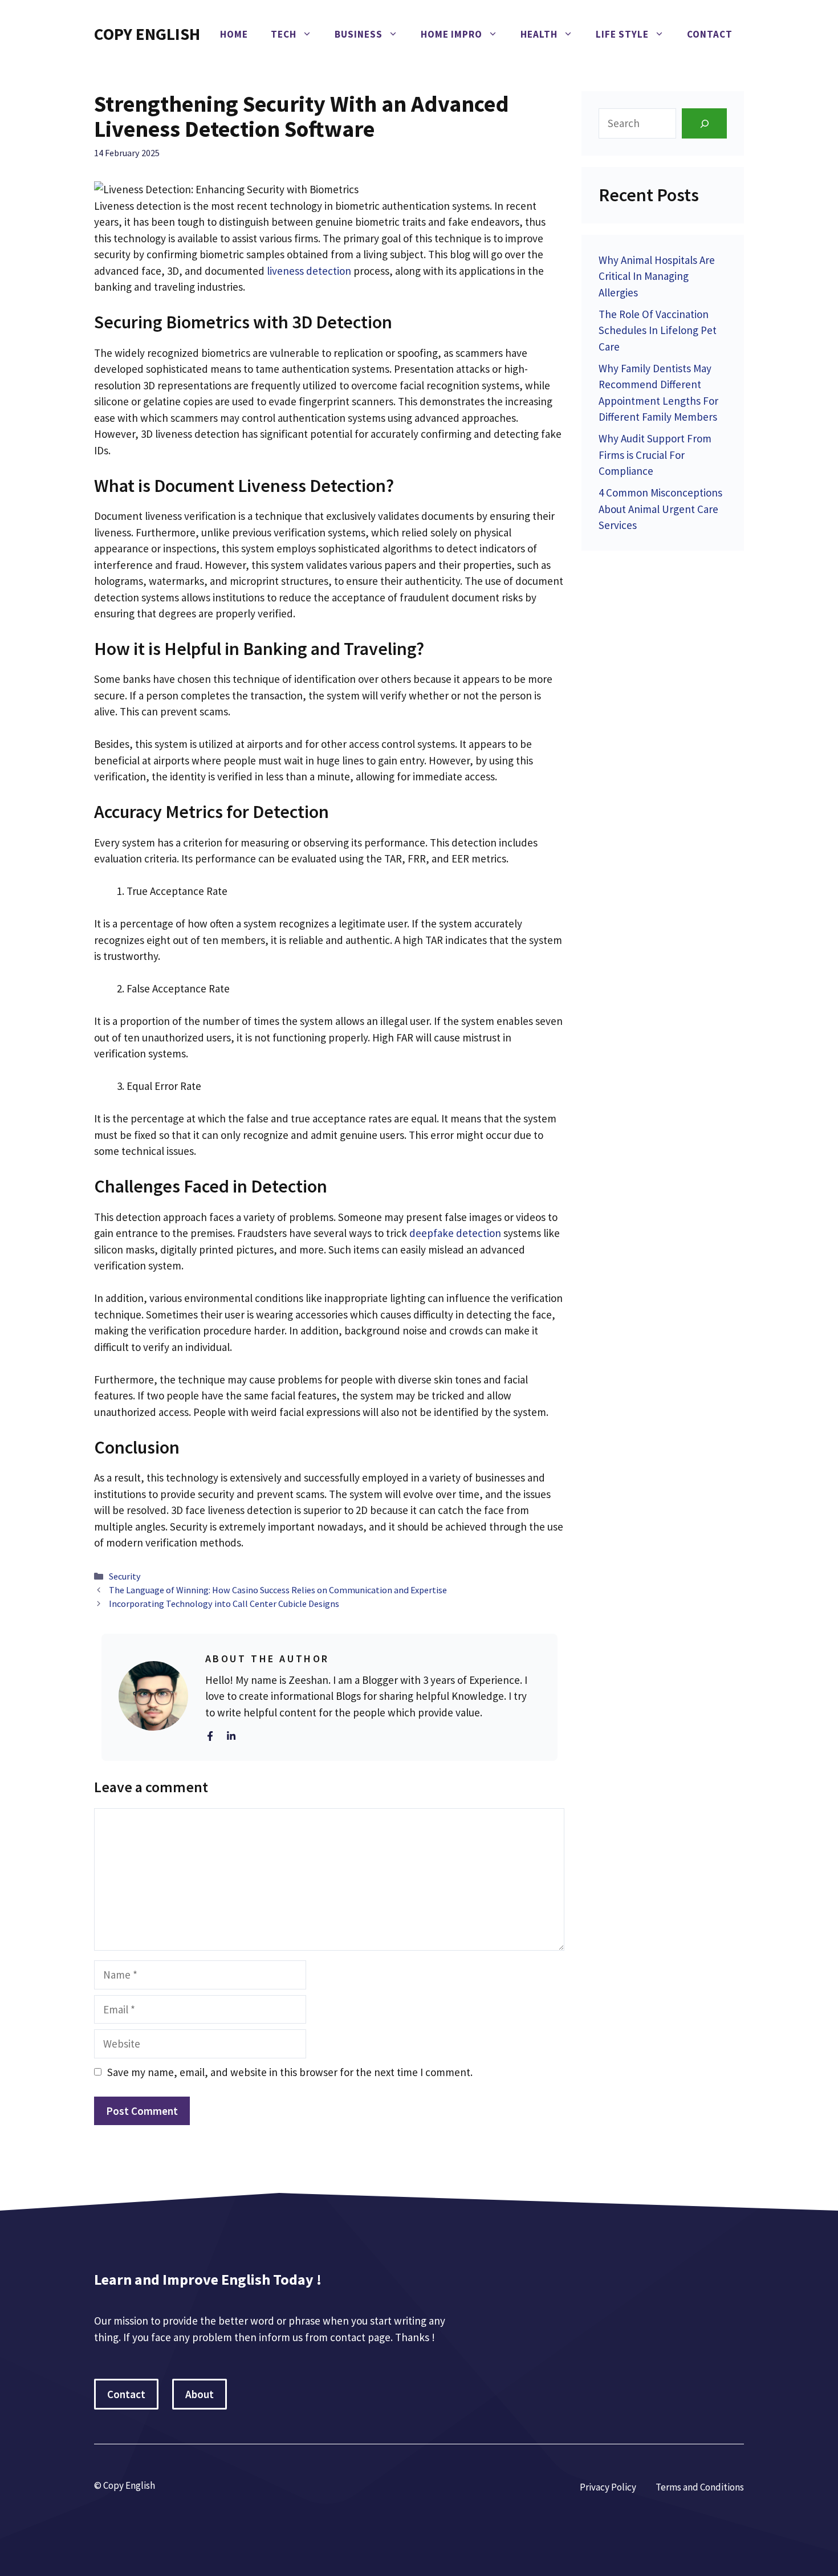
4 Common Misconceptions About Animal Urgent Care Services (660, 509)
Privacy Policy (608, 2487)
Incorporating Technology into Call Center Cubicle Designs (224, 1604)
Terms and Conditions (700, 2487)
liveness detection (309, 271)
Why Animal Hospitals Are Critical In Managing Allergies (657, 276)
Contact (710, 34)
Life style (622, 34)
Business (359, 34)
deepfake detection (455, 1233)
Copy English (147, 34)
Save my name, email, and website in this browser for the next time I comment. (290, 2072)
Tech (284, 34)
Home (234, 34)
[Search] (704, 123)
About (200, 2394)
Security (125, 1576)
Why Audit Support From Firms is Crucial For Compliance (655, 455)
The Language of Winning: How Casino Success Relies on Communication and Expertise (278, 1590)
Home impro (451, 34)
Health (539, 34)
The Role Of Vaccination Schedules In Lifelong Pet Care (658, 330)
